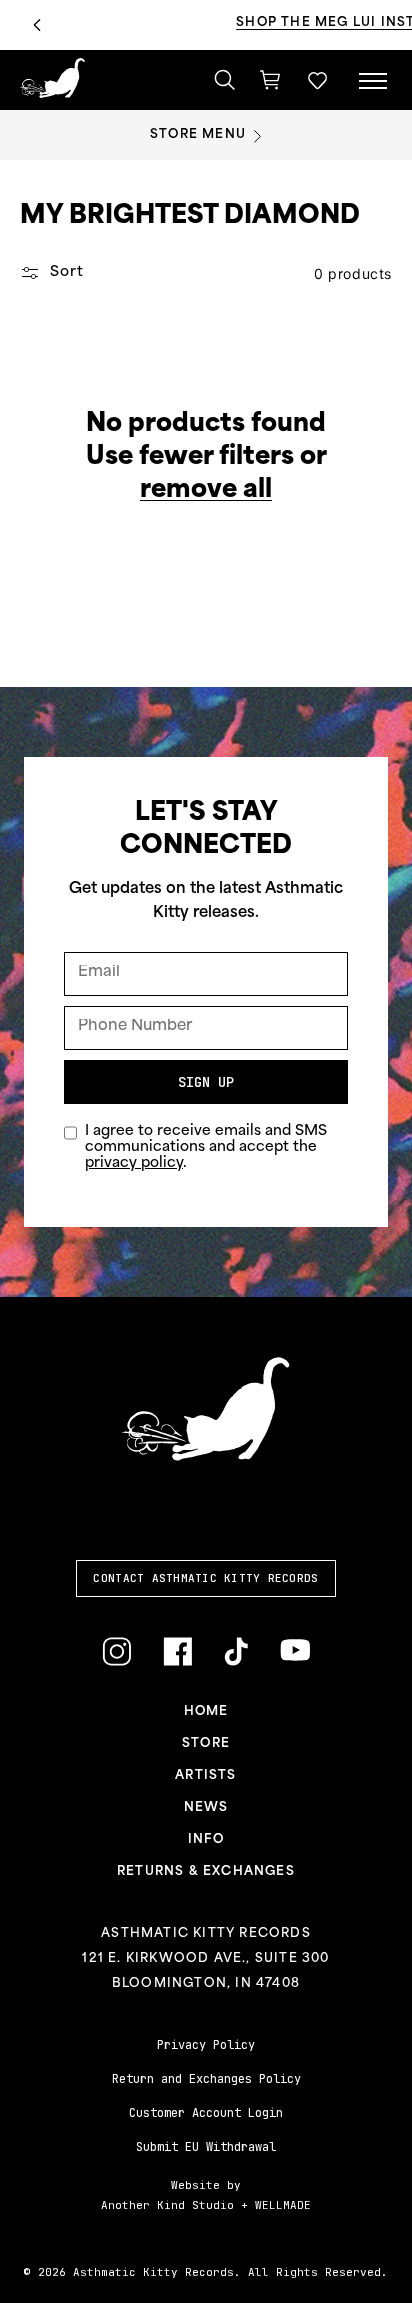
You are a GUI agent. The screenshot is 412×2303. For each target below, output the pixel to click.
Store (206, 1744)
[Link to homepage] (52, 78)
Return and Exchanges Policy (206, 2079)
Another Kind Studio (167, 2205)
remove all (206, 490)
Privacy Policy (206, 2045)
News (206, 1808)
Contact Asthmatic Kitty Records (205, 1578)
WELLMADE (283, 2205)
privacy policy (134, 1163)
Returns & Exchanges (206, 1872)
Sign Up (206, 1082)
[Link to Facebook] (177, 1651)
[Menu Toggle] (373, 80)
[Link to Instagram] (116, 1651)
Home (206, 1712)
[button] (317, 80)
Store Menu (198, 135)
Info (206, 1840)
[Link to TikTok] (236, 1651)
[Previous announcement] (37, 25)
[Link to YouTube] (295, 1650)
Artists (205, 1776)
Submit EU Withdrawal (206, 2147)
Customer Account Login (206, 2113)
